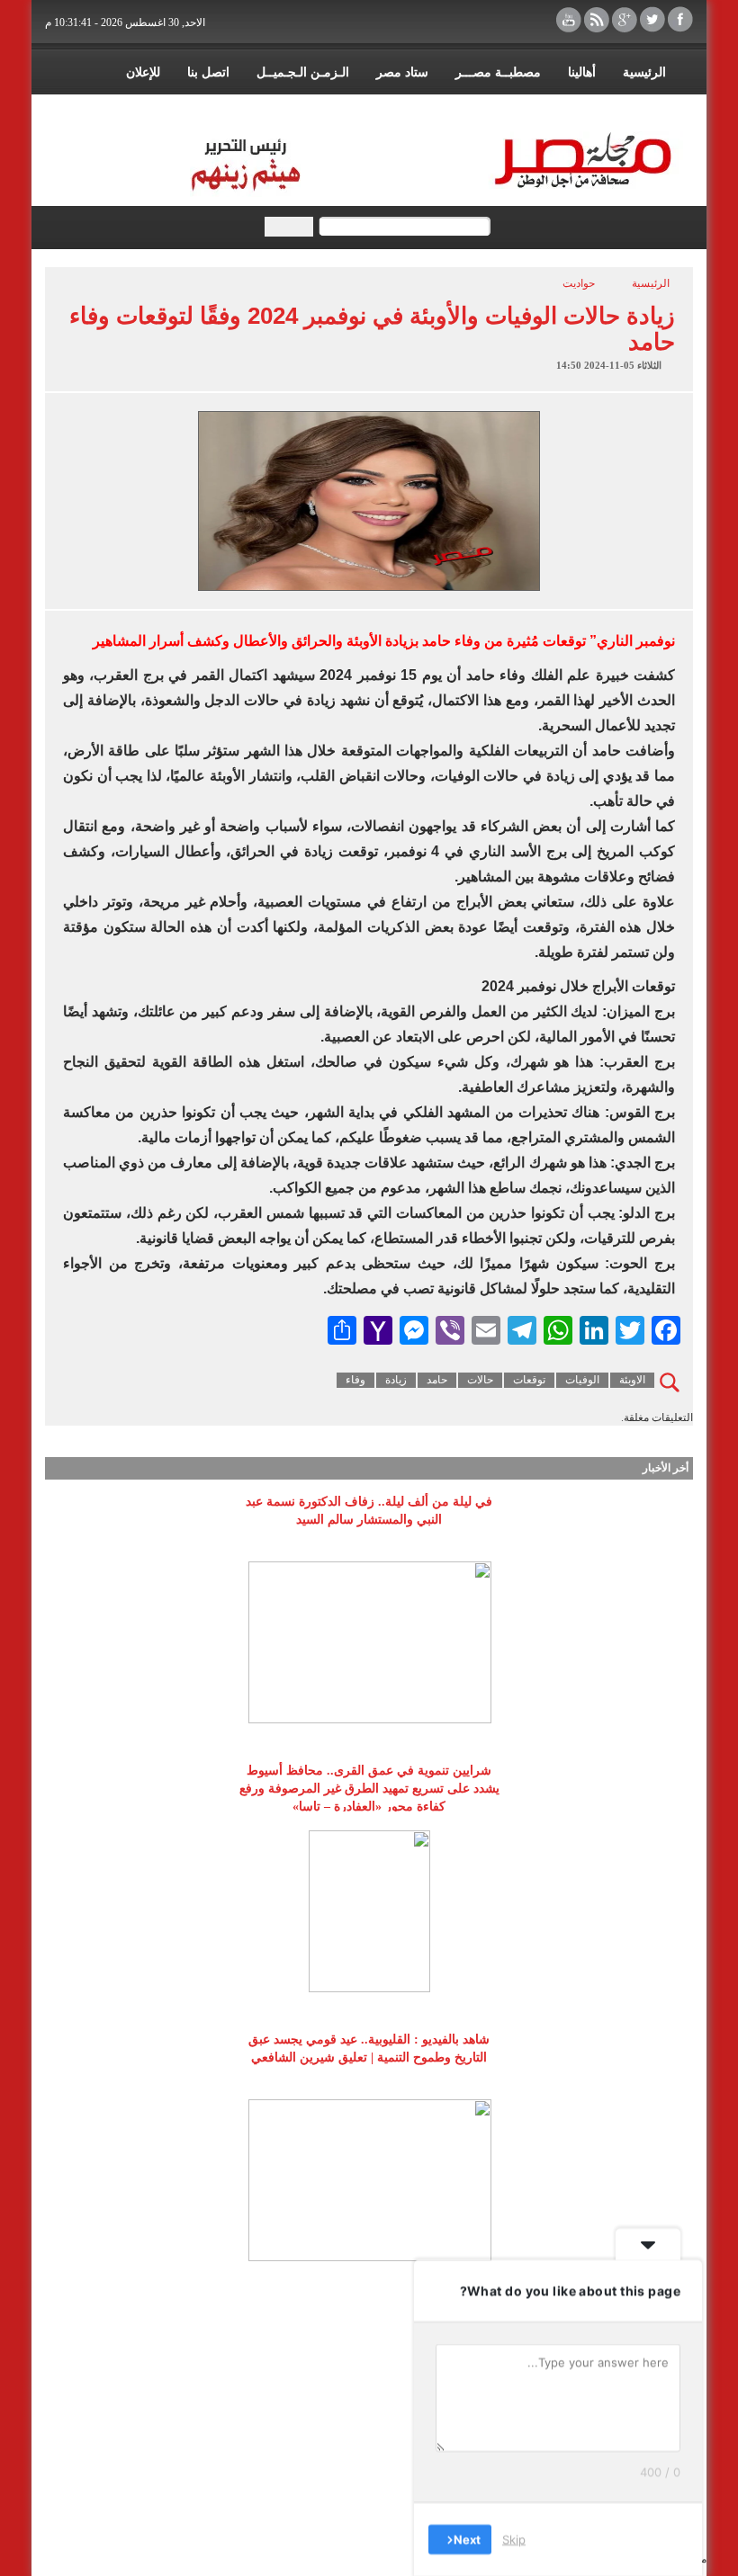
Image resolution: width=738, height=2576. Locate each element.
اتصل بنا (208, 72)
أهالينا (582, 72)
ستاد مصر (402, 72)
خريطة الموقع (560, 108)
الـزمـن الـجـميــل (303, 72)
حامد (437, 1380)
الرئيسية (644, 72)
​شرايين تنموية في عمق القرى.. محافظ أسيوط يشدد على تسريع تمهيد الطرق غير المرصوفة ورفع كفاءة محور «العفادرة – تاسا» (369, 1789)
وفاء (355, 1380)
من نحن (645, 108)
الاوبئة (632, 1380)
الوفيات (582, 1380)
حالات (480, 1380)
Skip (514, 2539)
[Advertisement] (369, 2426)
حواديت (579, 283)
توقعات (529, 1380)
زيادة (396, 1380)
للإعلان (143, 72)
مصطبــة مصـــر (498, 72)
